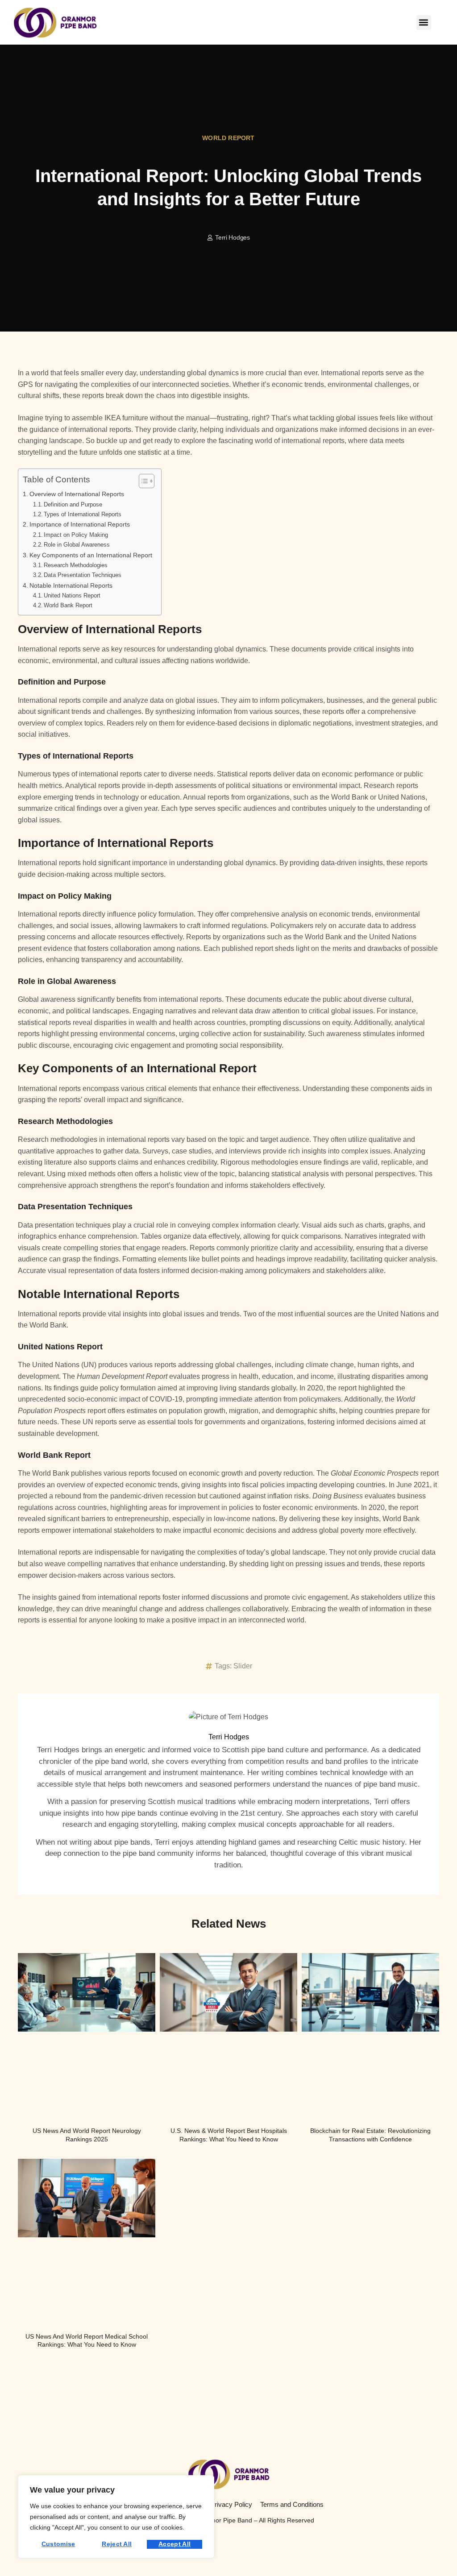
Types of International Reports (83, 514)
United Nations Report (72, 595)
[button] (424, 23)
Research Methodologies (76, 565)
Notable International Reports (71, 585)
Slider (243, 1666)
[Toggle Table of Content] (142, 481)
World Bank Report (68, 605)
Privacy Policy (231, 2504)
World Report (228, 138)
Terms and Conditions (292, 2504)
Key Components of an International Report (91, 555)
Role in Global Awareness (77, 545)
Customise (58, 2544)
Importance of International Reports (80, 524)
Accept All (174, 2544)
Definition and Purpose (73, 504)
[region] (116, 2517)
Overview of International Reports (77, 494)
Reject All (117, 2544)
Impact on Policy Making (76, 535)
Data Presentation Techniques (83, 575)
